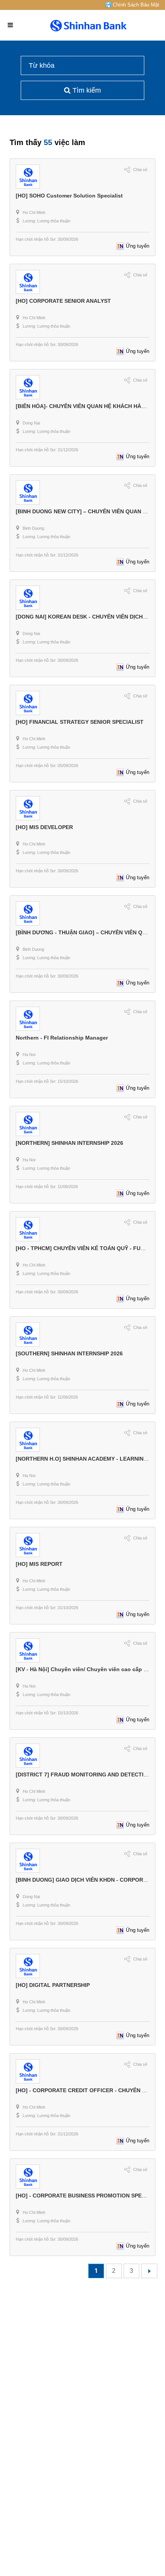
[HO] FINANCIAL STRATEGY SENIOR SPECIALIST (80, 722)
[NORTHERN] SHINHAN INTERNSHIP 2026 (69, 1143)
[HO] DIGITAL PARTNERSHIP (53, 1985)
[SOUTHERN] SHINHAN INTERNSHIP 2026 (69, 1353)
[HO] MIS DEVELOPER (44, 827)
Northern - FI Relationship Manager (62, 1038)
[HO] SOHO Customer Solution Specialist (69, 196)
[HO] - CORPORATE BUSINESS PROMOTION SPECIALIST (89, 2196)
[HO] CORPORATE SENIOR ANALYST (63, 301)
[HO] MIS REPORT (39, 1564)
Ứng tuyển (138, 246)
